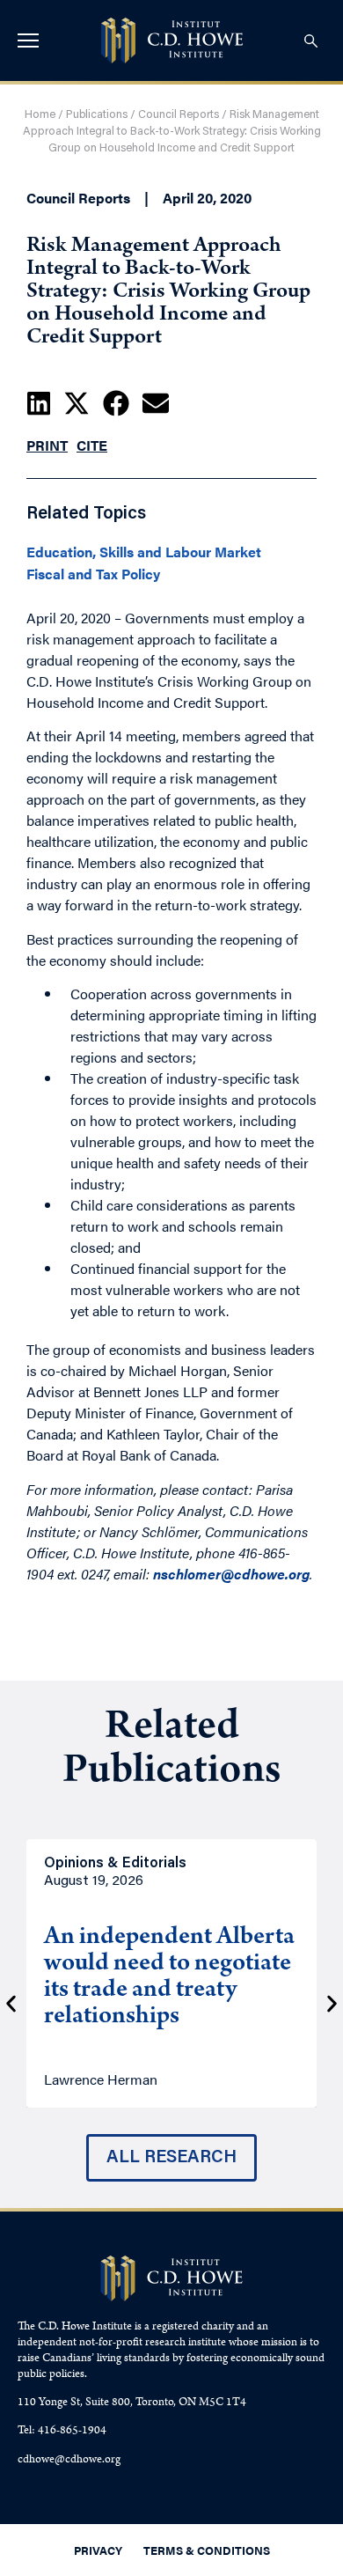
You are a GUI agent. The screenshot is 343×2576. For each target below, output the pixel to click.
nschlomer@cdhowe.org (231, 1574)
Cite (92, 445)
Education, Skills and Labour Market (144, 552)
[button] (39, 403)
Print (47, 445)
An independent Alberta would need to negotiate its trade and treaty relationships (169, 1978)
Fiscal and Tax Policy (93, 574)
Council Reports (179, 115)
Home (40, 115)
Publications (97, 115)
